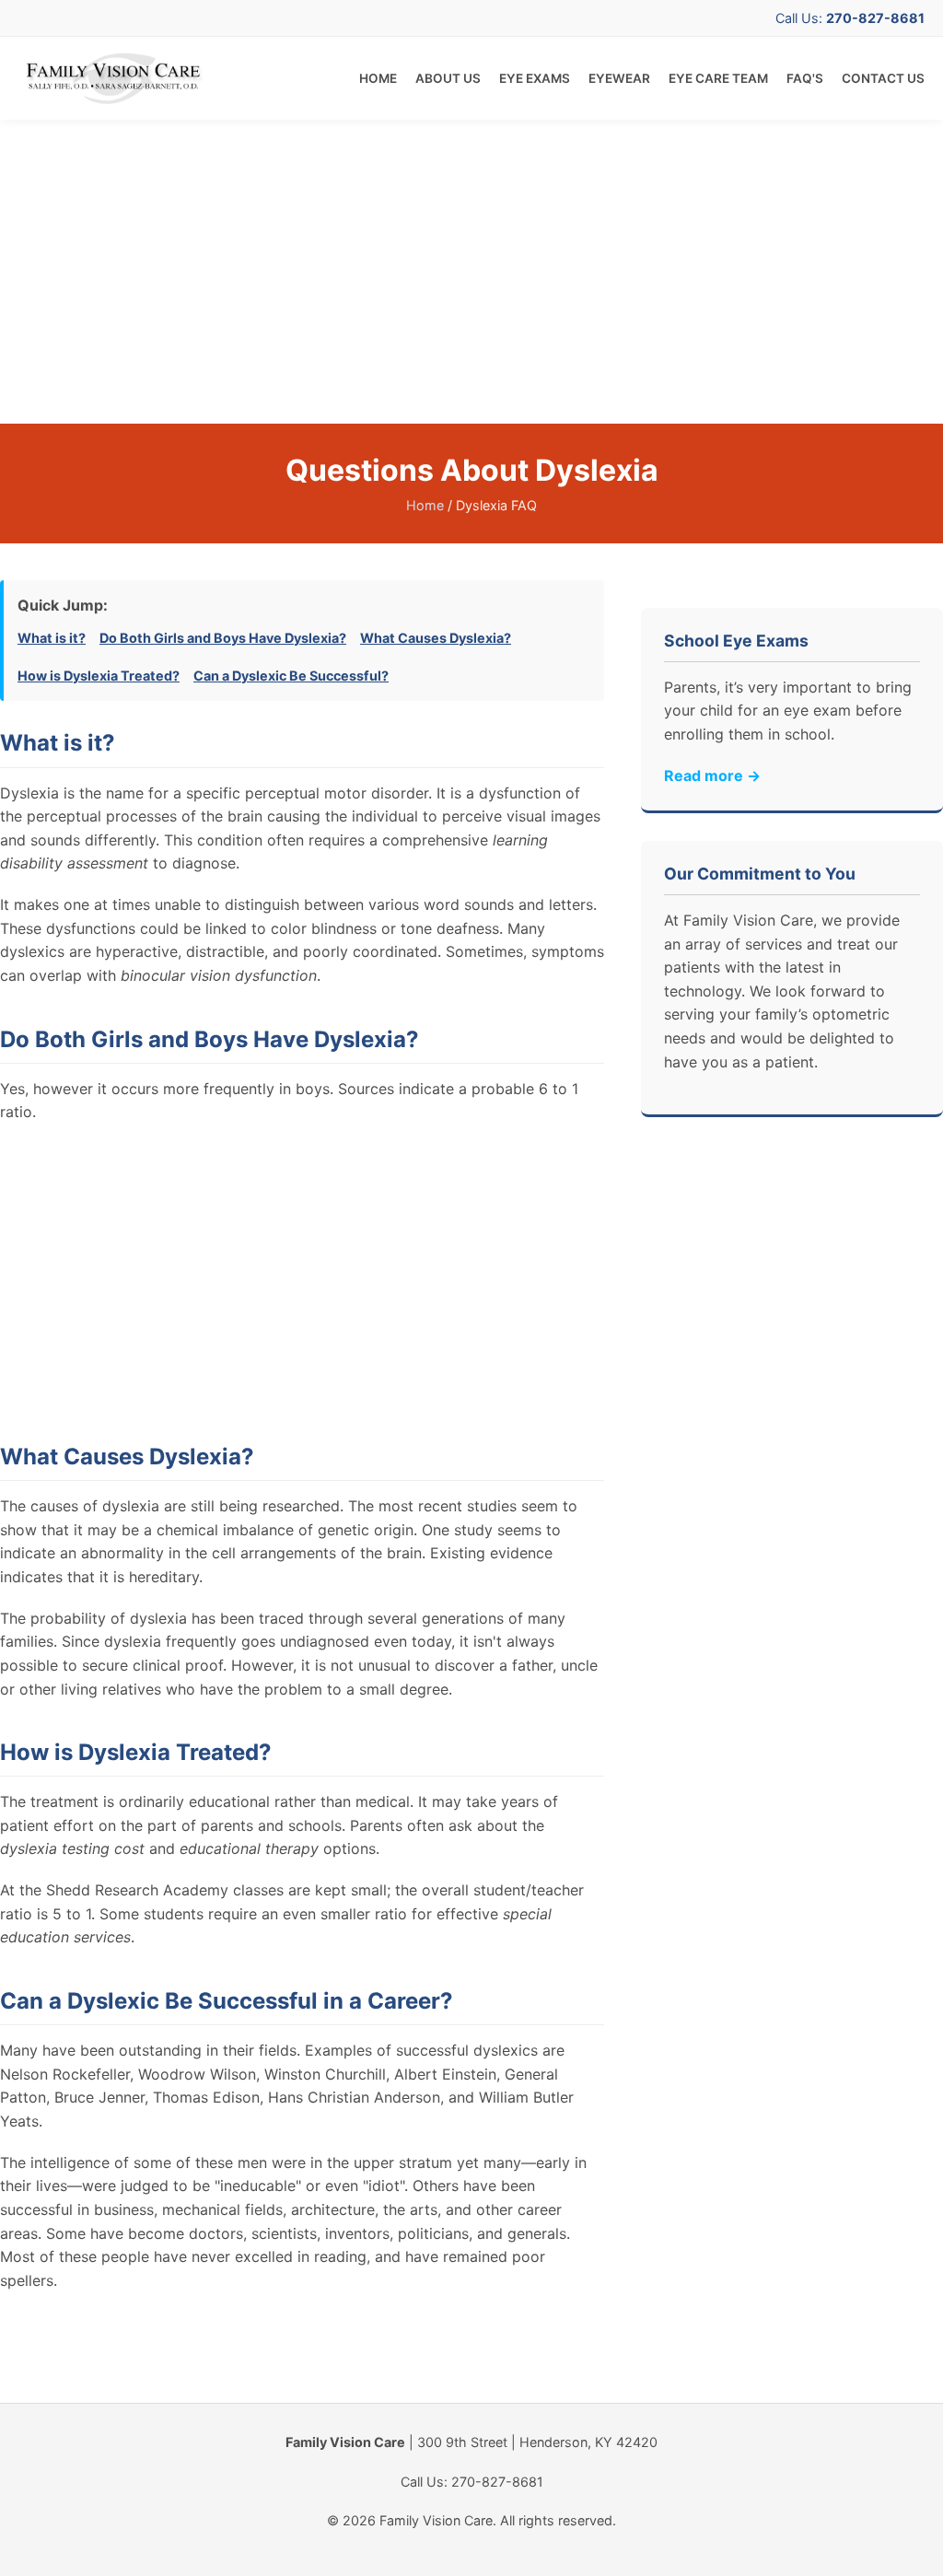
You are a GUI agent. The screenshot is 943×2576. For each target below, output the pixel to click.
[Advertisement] (471, 272)
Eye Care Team (718, 78)
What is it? (52, 638)
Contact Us (883, 78)
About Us (448, 78)
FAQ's (805, 78)
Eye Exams (535, 78)
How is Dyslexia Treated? (99, 676)
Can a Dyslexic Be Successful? (291, 676)
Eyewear (619, 78)
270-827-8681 (875, 18)
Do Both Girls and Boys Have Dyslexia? (223, 638)
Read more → (712, 775)
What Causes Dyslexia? (436, 638)
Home (378, 78)
